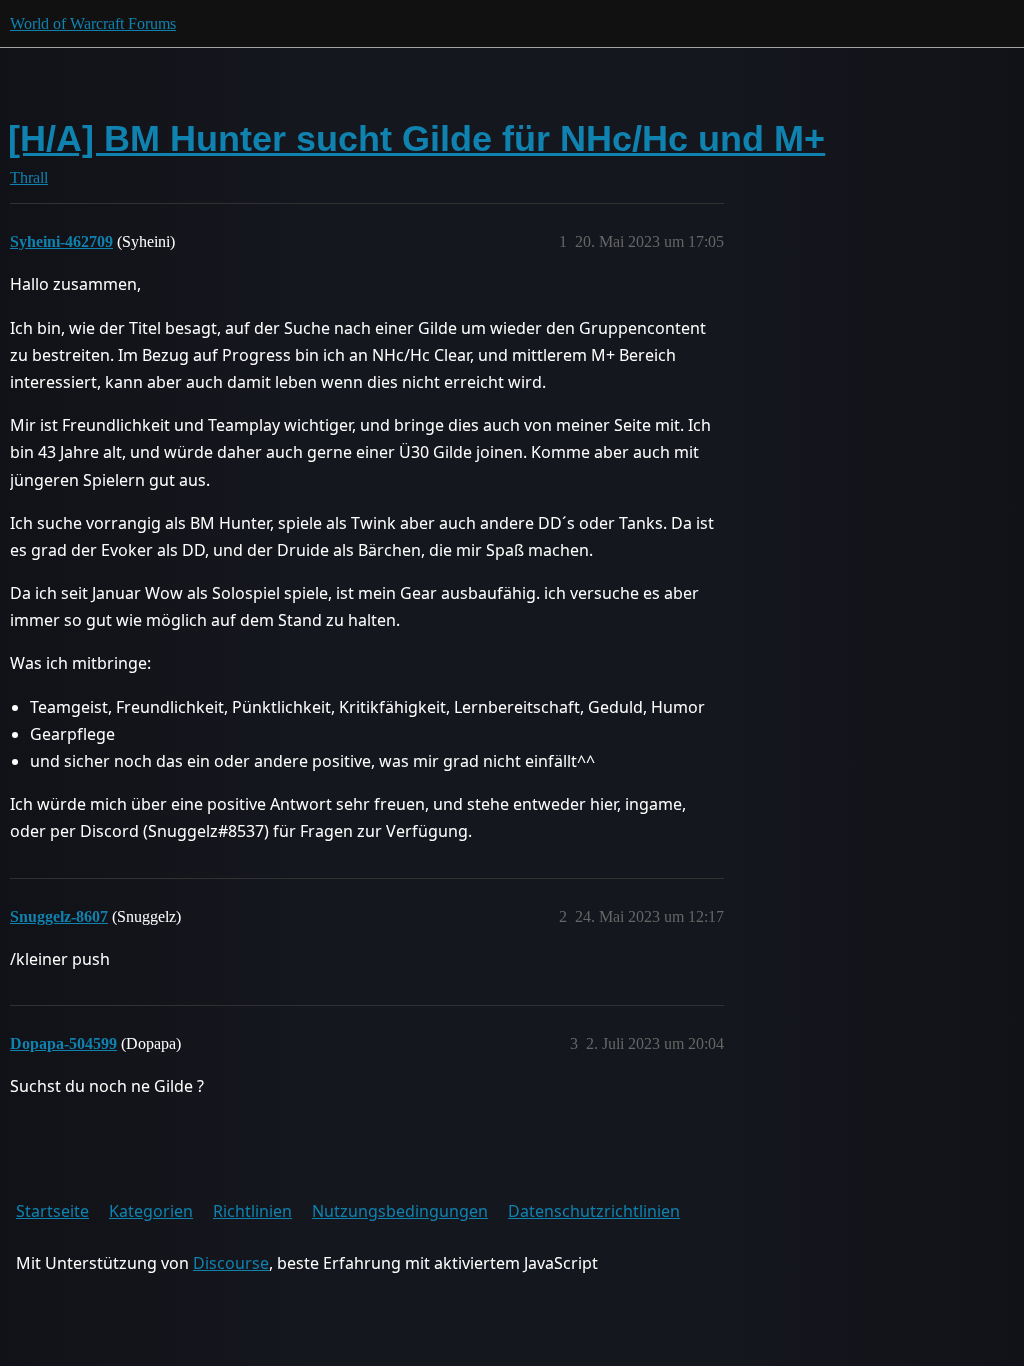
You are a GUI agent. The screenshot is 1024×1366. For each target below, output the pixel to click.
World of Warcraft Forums (93, 23)
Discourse (231, 1263)
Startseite (52, 1211)
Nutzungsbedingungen (400, 1211)
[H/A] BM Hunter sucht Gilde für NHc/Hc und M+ (416, 138)
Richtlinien (252, 1211)
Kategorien (151, 1211)
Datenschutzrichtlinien (594, 1211)
